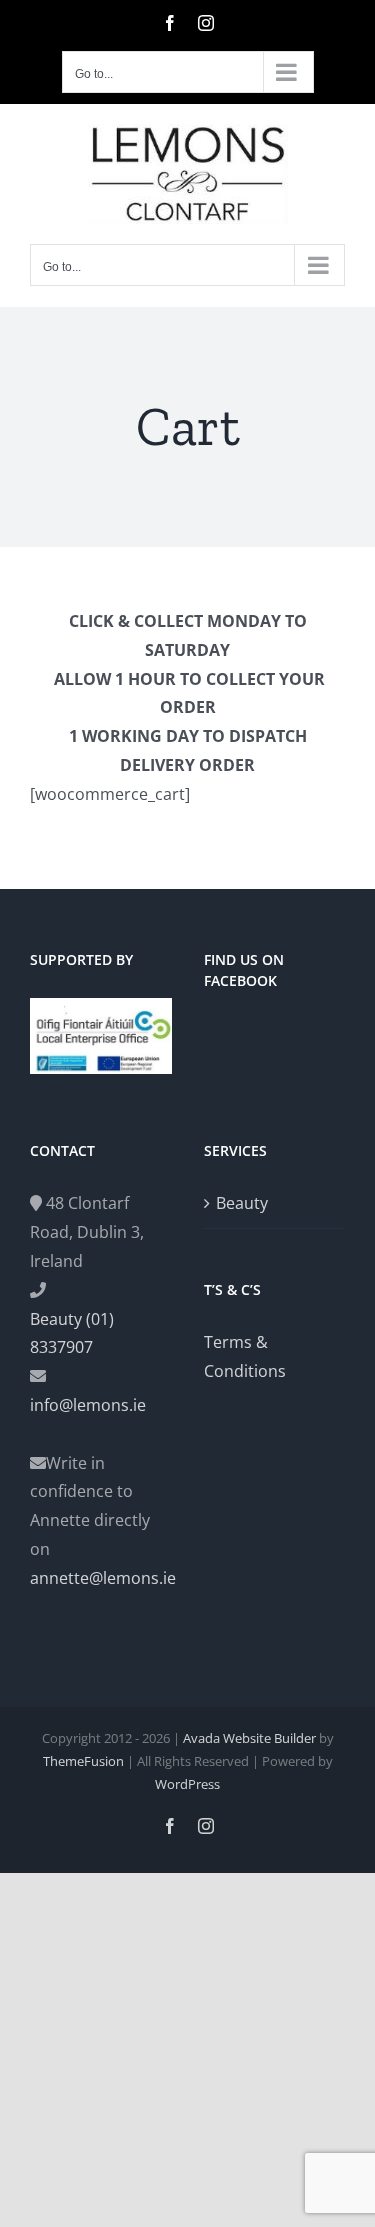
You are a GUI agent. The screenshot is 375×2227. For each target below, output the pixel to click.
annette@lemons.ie (101, 1578)
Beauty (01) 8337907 (72, 1333)
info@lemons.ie (88, 1405)
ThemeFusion (83, 1761)
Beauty (242, 1203)
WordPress (187, 1784)
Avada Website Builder (249, 1738)
